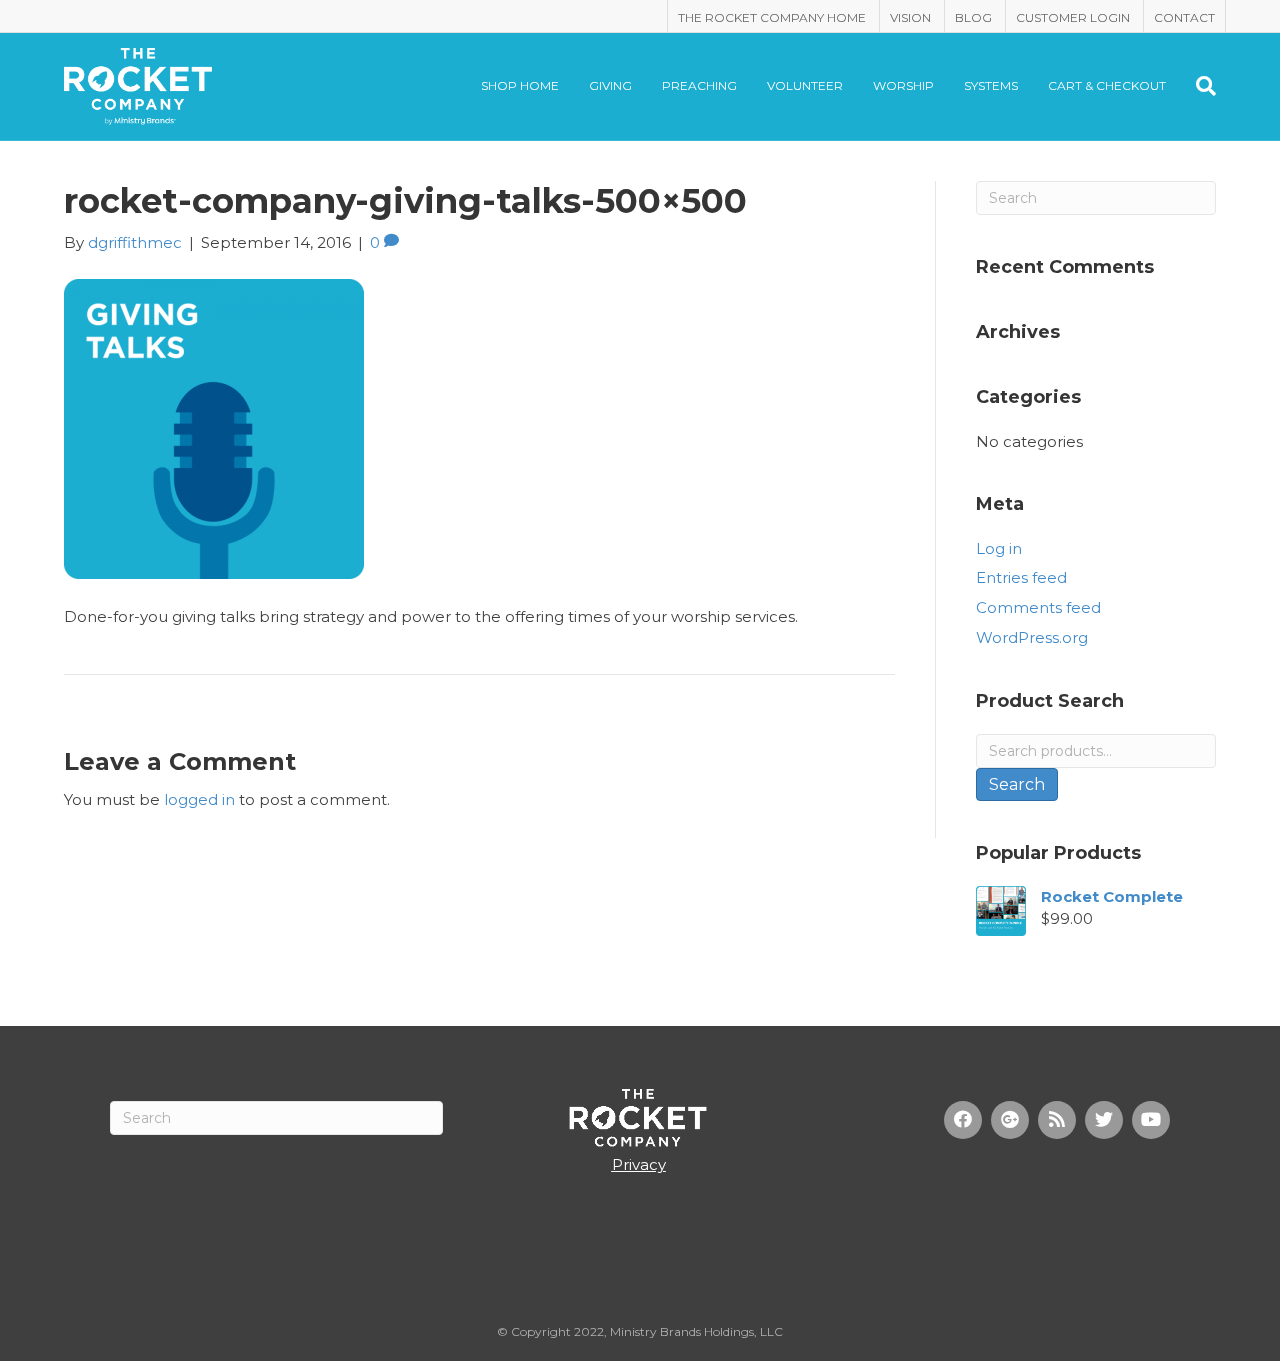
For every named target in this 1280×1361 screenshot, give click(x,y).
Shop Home (520, 85)
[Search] (1198, 86)
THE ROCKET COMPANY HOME (772, 17)
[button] (963, 1120)
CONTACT (1184, 17)
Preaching (699, 85)
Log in (999, 548)
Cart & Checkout (1107, 85)
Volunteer (805, 85)
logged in (199, 799)
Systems (991, 85)
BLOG (973, 17)
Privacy (639, 1164)
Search (1017, 784)
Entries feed (1021, 577)
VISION (910, 17)
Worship (903, 85)
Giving (610, 85)
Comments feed (1038, 607)
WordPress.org (1032, 637)
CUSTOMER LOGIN (1073, 17)
